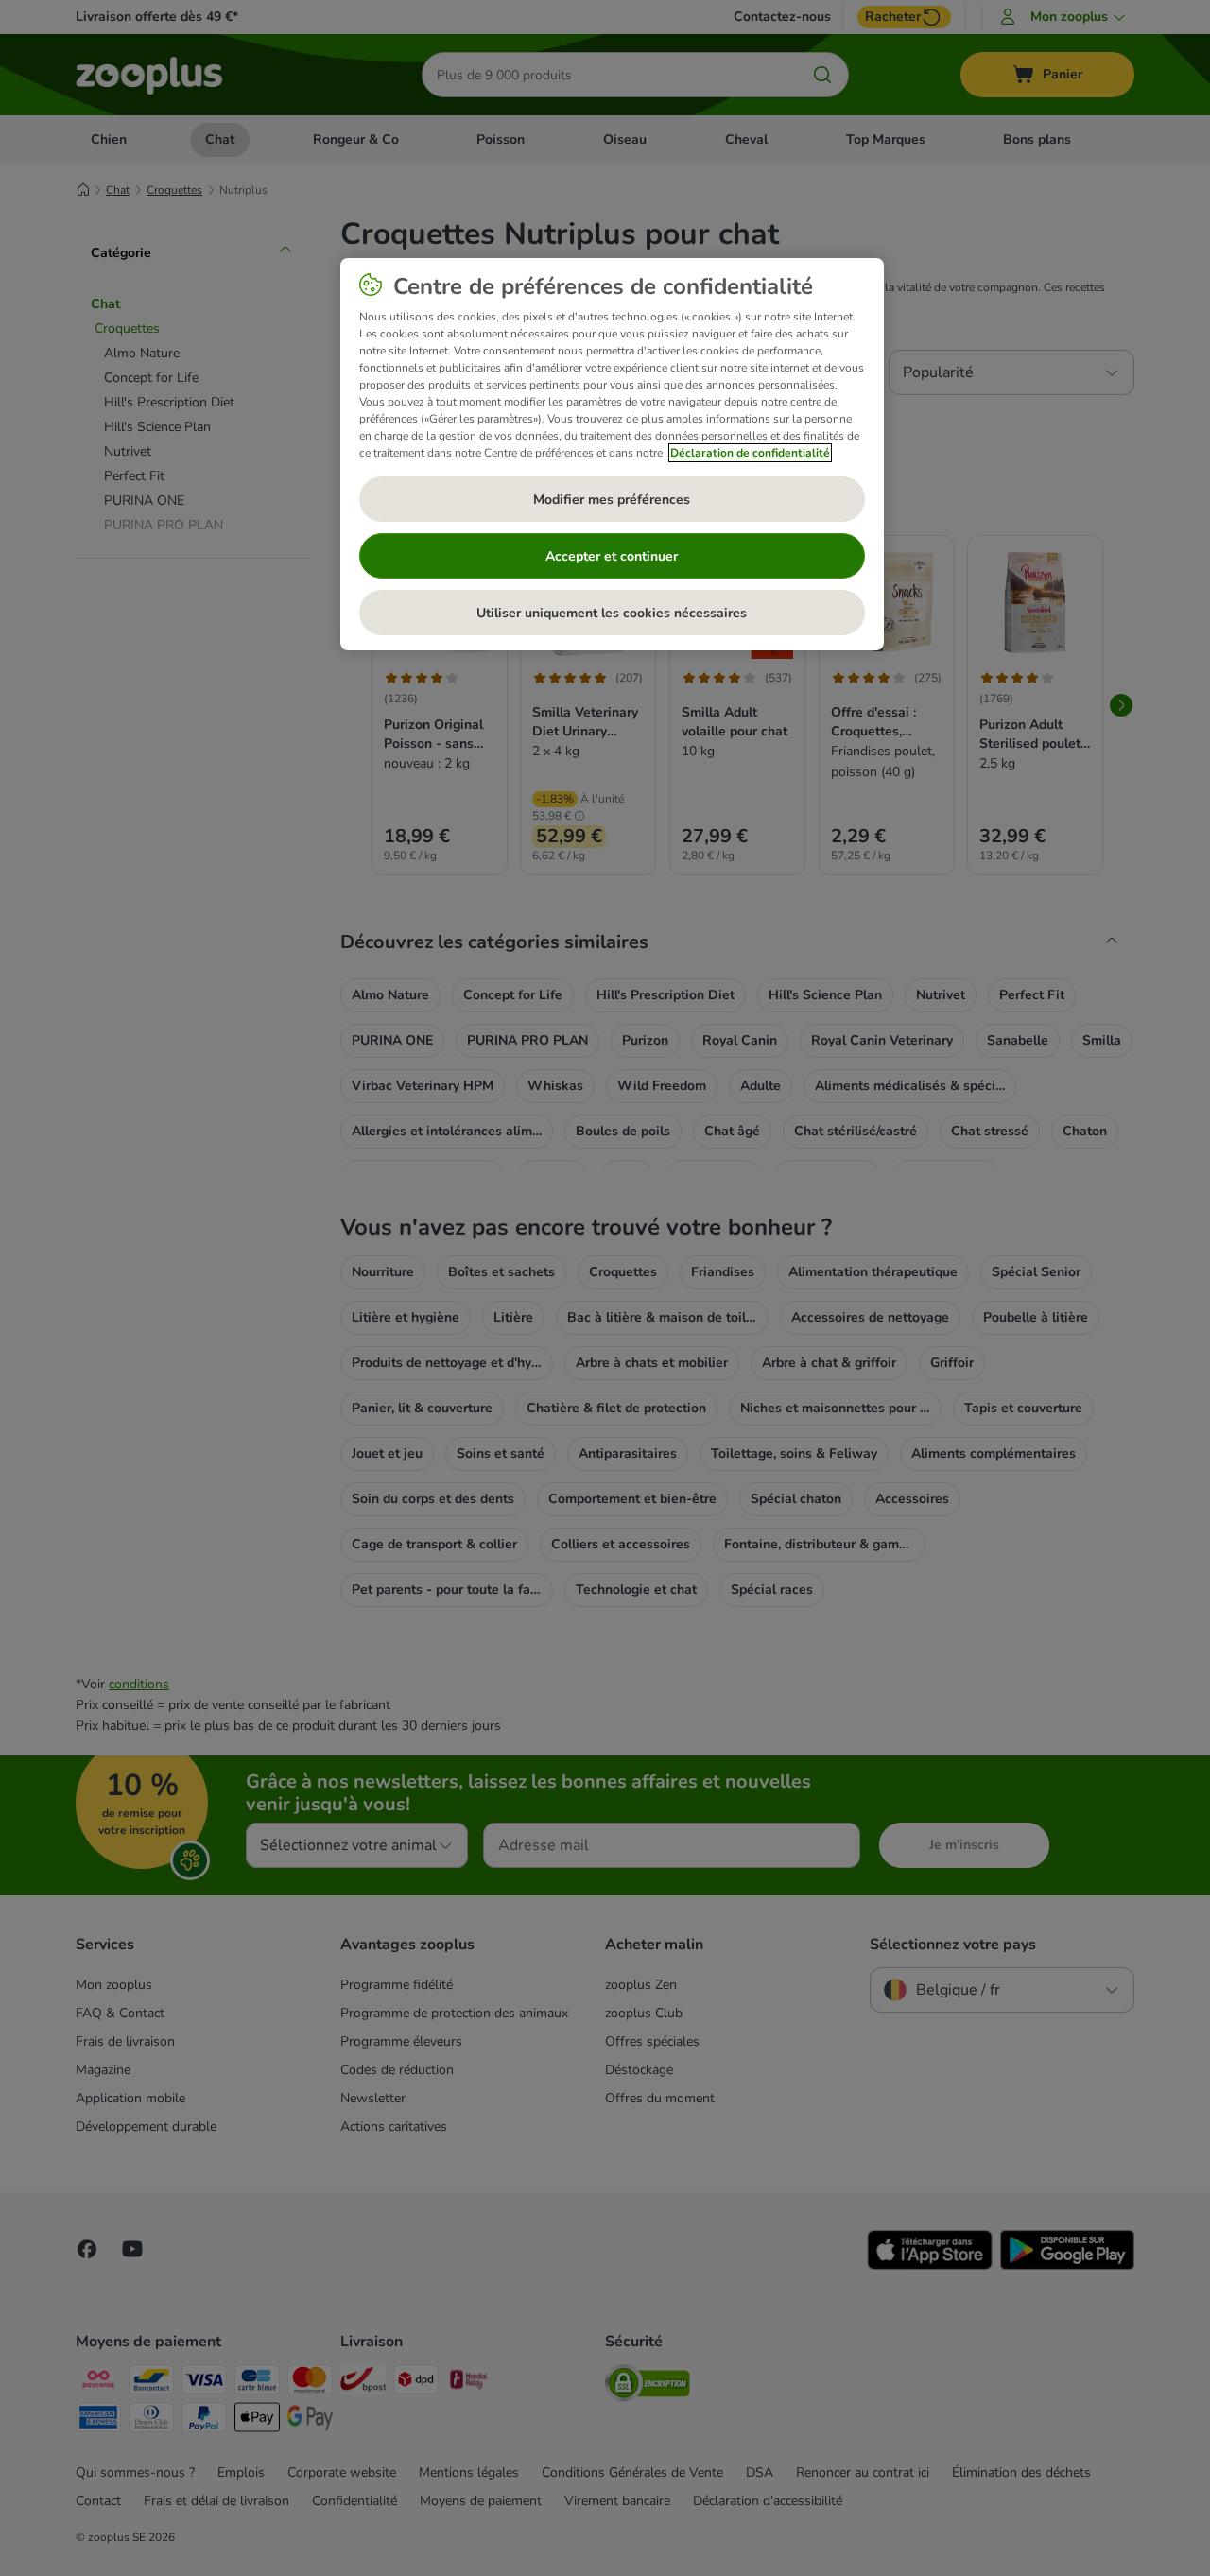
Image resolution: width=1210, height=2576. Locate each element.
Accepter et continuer (612, 556)
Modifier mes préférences (612, 500)
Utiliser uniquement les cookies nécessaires (612, 613)
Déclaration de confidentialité (750, 453)
